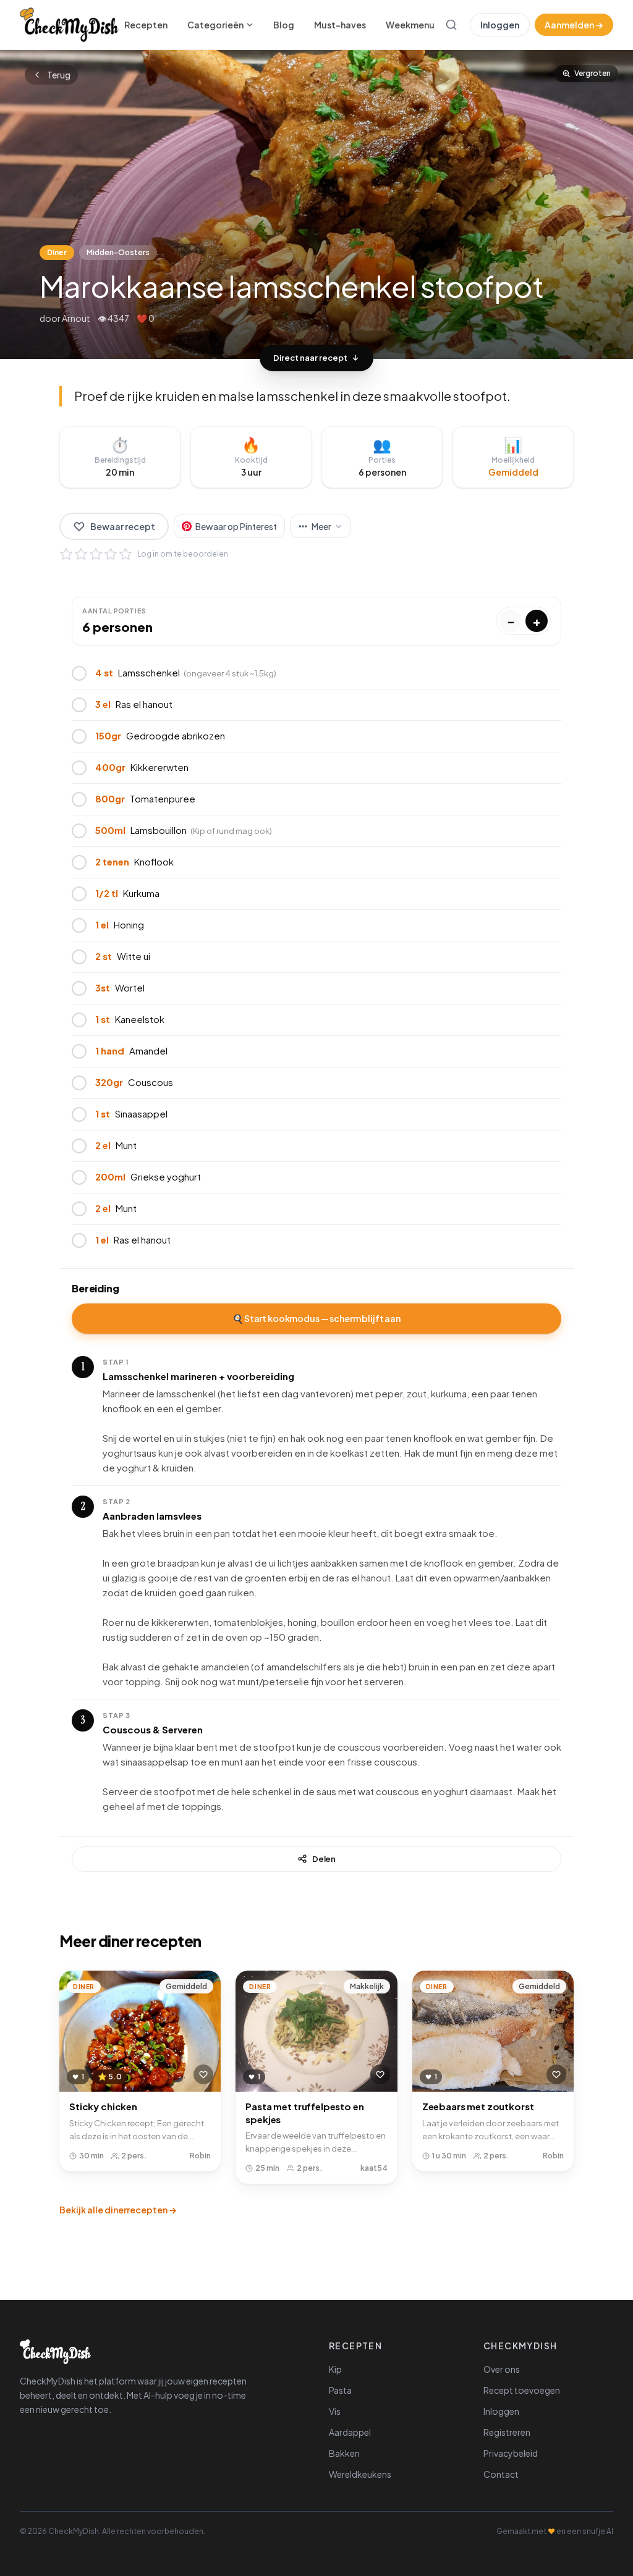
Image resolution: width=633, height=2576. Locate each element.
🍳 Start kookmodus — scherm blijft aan (316, 1318)
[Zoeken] (451, 25)
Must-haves (340, 25)
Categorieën (215, 25)
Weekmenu (410, 25)
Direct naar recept (310, 358)
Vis (335, 2411)
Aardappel (350, 2432)
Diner (57, 252)
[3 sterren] (96, 554)
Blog (284, 25)
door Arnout (65, 318)
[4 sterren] (111, 554)
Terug (59, 75)
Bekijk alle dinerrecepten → (118, 2210)
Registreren (507, 2432)
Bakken (344, 2453)
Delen (324, 1859)
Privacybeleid (511, 2453)
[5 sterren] (125, 554)
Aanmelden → (574, 25)
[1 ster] (66, 554)
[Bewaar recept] (203, 2074)
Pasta (340, 2390)
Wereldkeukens (360, 2474)
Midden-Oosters (118, 252)
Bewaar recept (123, 526)
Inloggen (500, 25)
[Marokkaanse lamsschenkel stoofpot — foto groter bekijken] (316, 204)
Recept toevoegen (522, 2390)
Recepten (146, 25)
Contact (501, 2474)
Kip (335, 2369)
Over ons (502, 2369)
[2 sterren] (81, 554)
